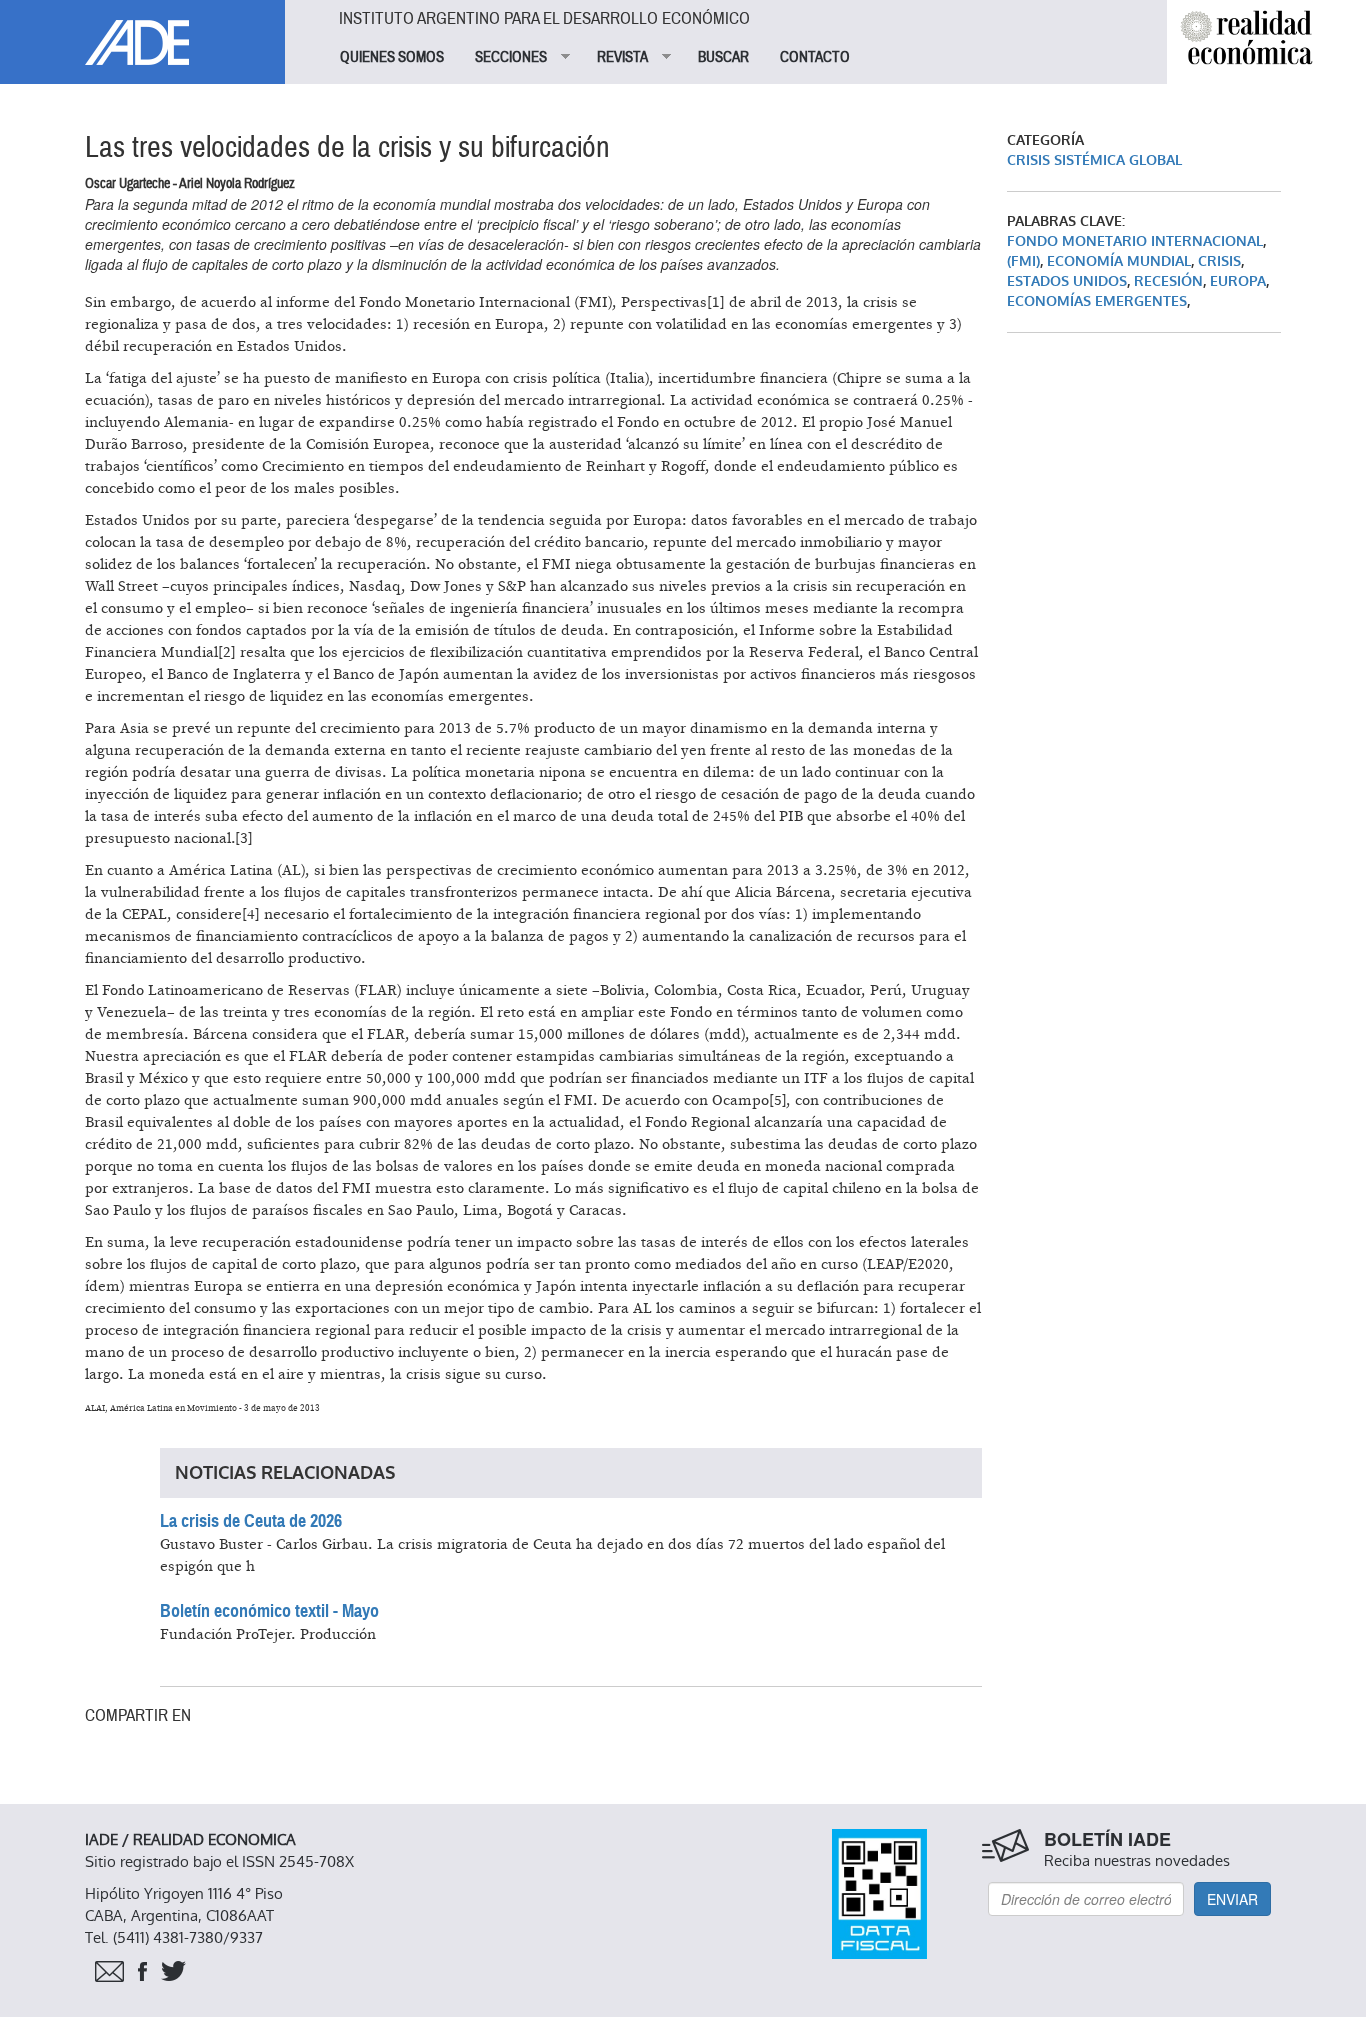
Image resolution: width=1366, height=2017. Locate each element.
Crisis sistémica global (1094, 160)
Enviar (1232, 1899)
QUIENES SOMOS (392, 57)
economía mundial (1119, 261)
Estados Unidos (1067, 281)
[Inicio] (142, 32)
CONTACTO (815, 57)
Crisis (1219, 261)
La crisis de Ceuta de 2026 (251, 1521)
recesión (1168, 281)
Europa (1238, 281)
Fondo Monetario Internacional (1135, 241)
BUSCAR (723, 57)
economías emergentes (1097, 301)
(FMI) (1023, 261)
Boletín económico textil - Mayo (269, 1611)
